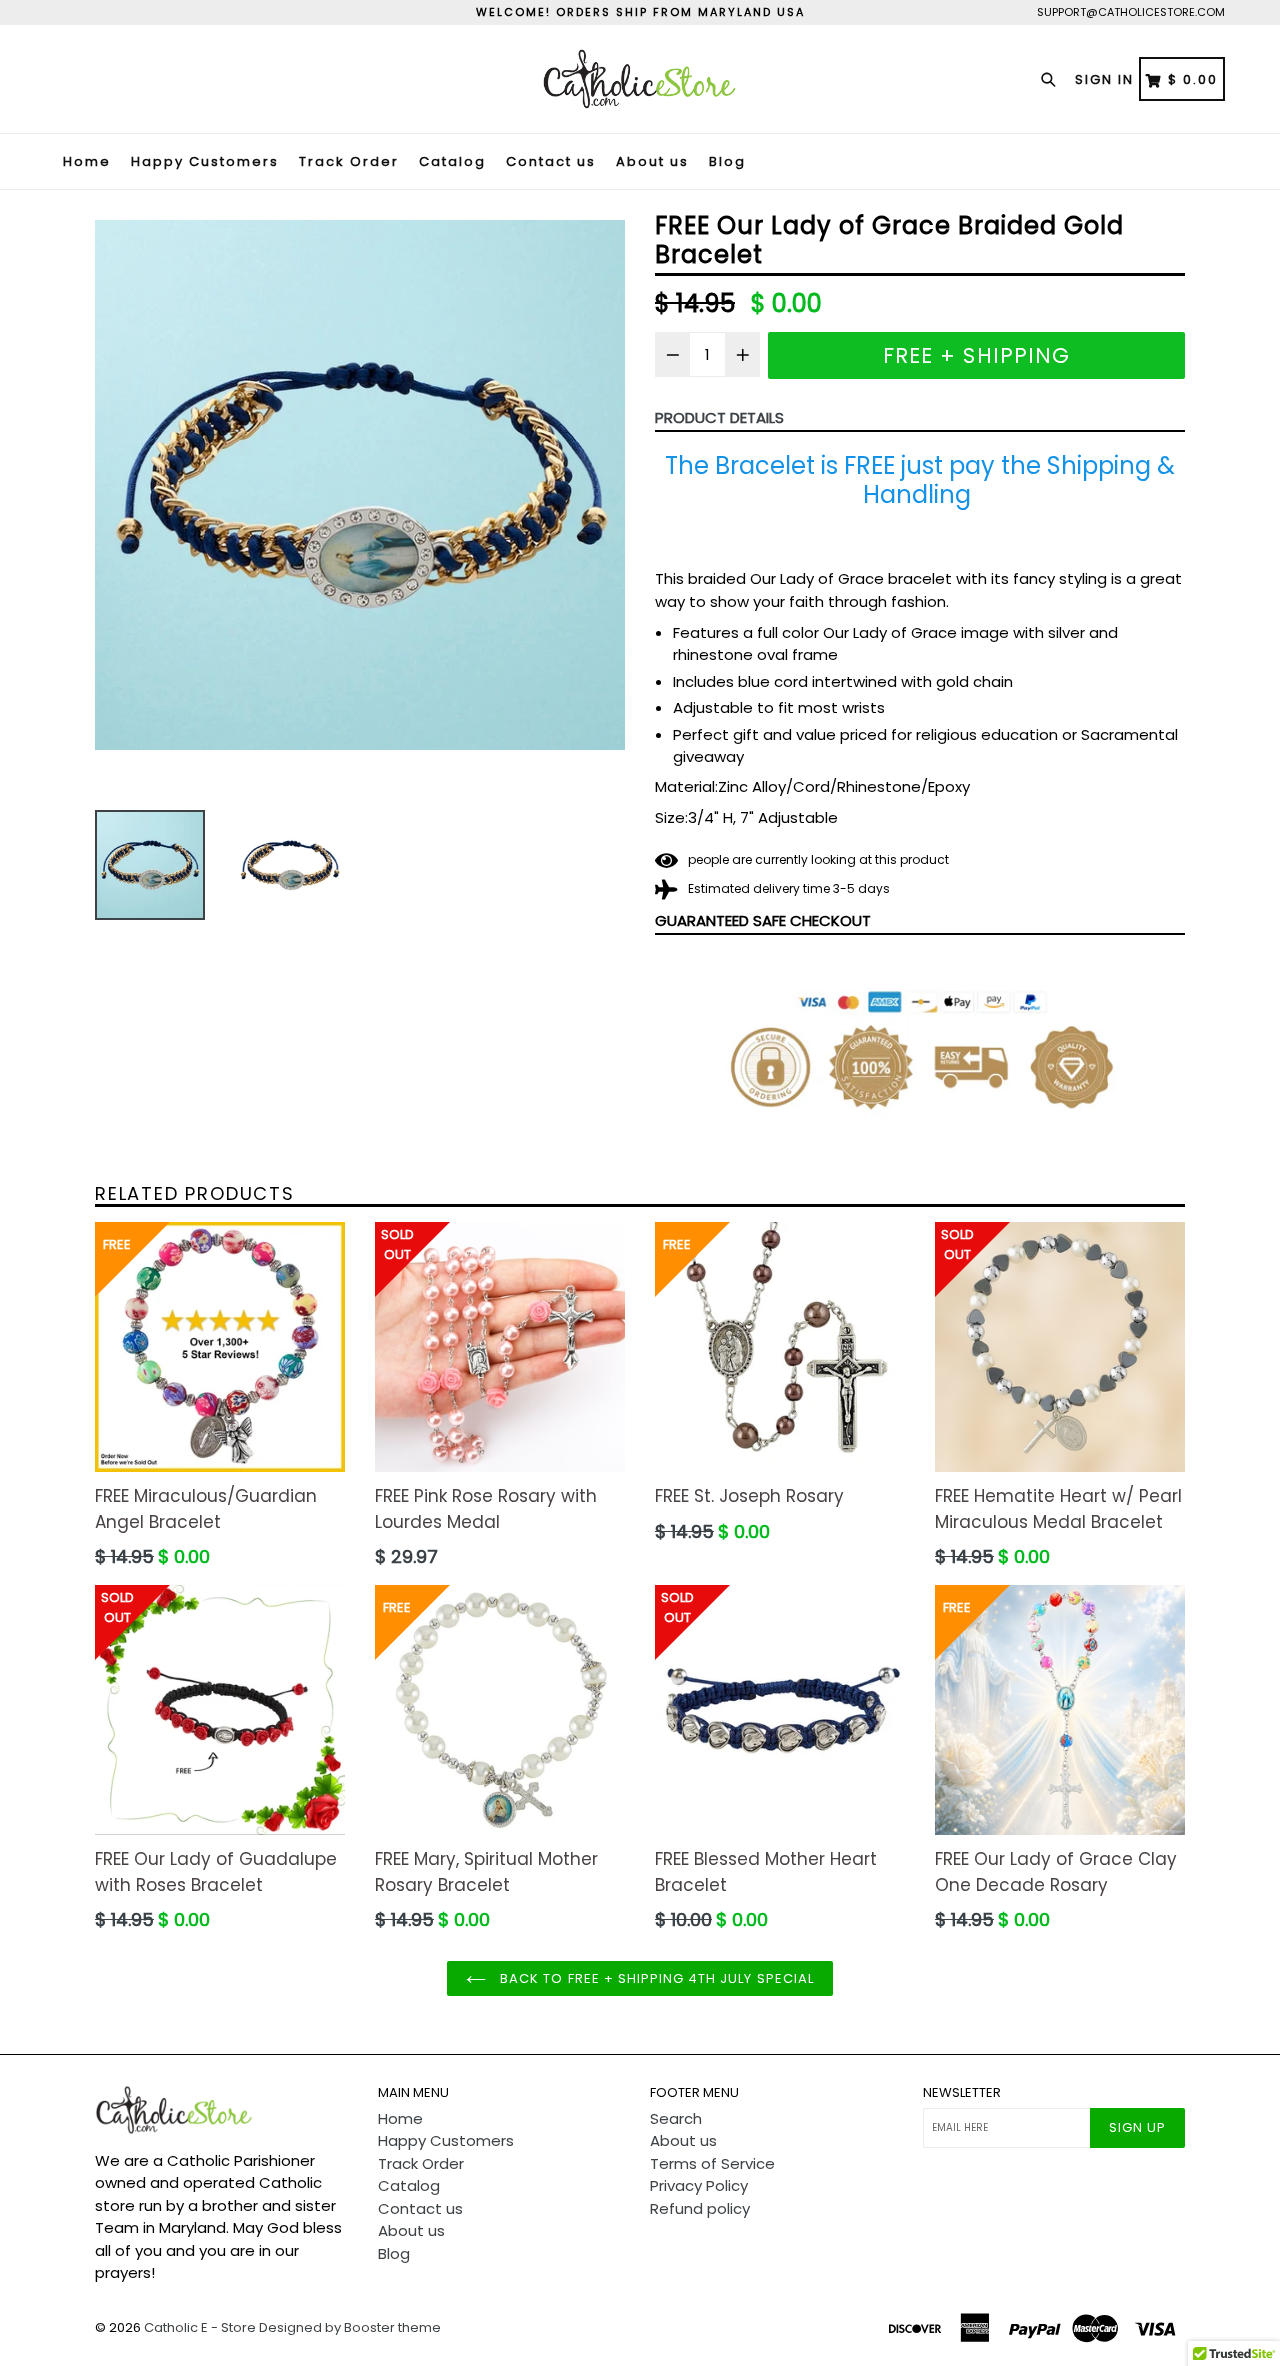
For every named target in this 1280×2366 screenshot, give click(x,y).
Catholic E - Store (200, 2327)
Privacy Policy (699, 2185)
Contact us (551, 161)
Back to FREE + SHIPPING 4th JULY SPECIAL (655, 1978)
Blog (727, 161)
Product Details (719, 417)
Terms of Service (712, 2163)
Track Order (349, 161)
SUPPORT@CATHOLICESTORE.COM (1131, 12)
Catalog (452, 161)
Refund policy (700, 2208)
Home (87, 161)
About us (652, 161)
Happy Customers (205, 161)
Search (676, 2118)
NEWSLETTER (962, 2093)
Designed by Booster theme (350, 2327)
